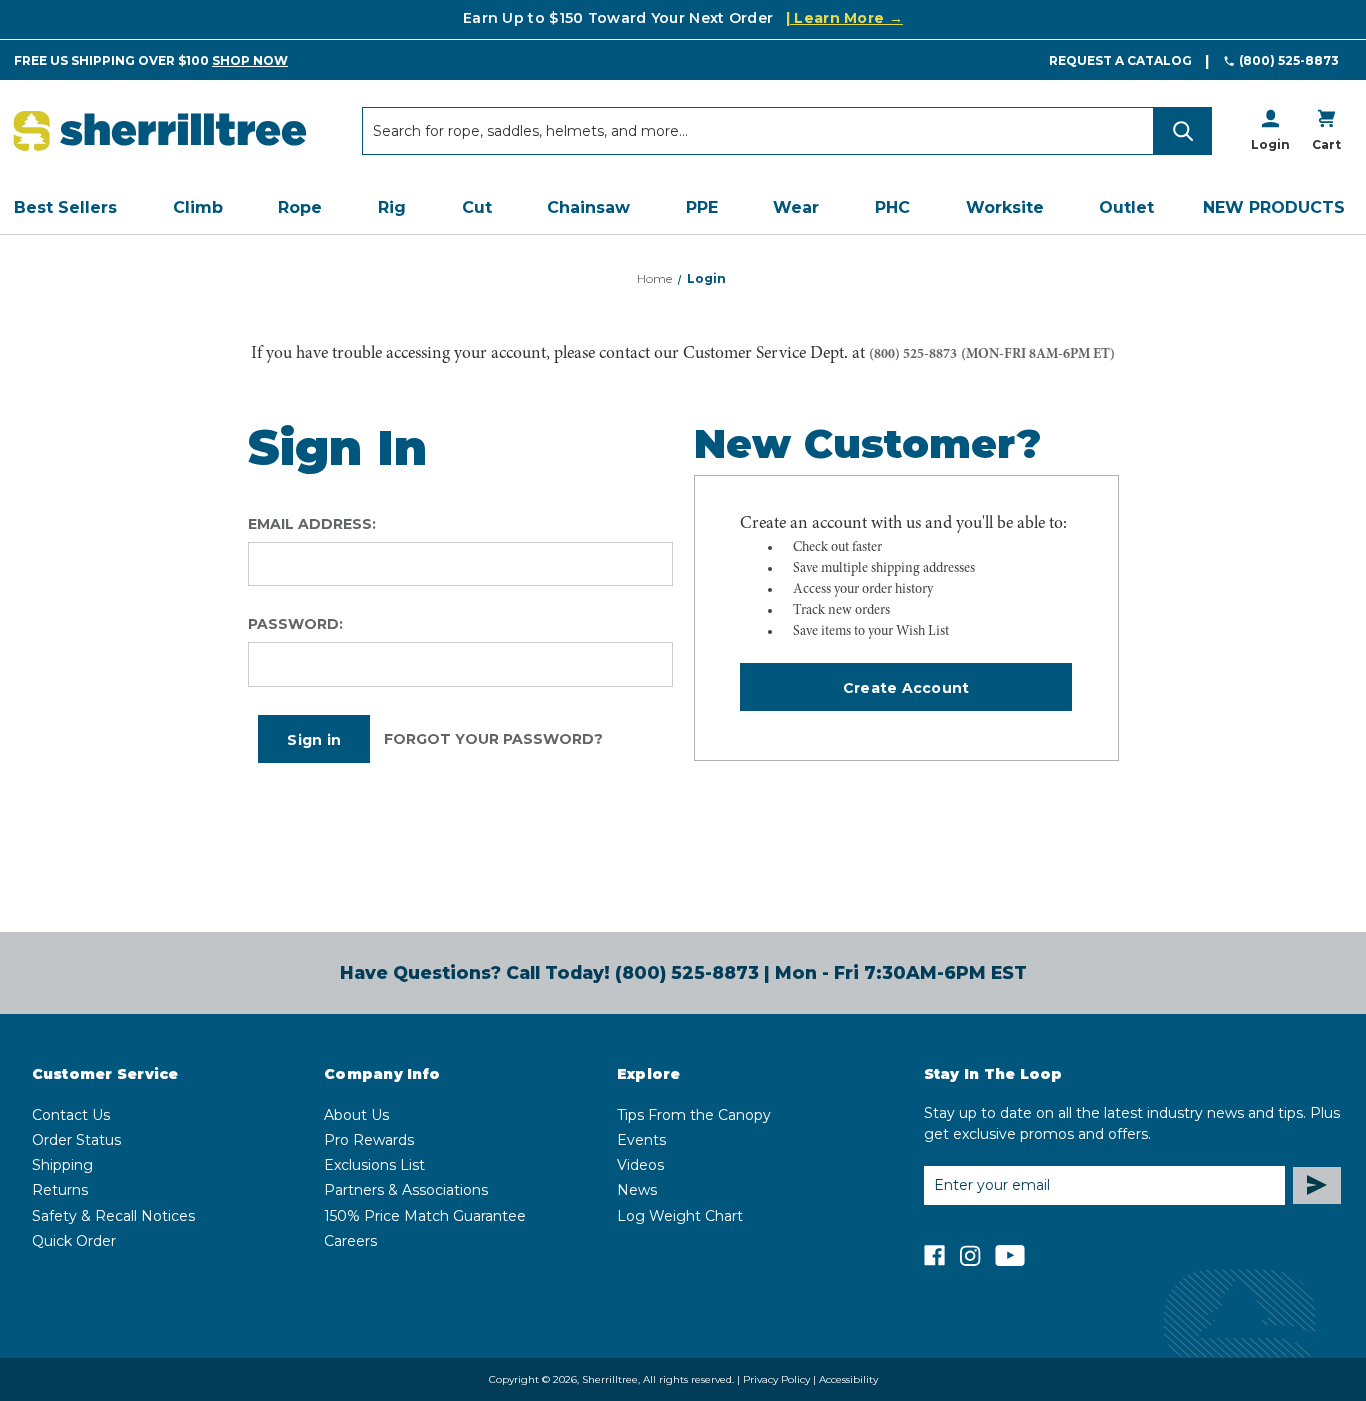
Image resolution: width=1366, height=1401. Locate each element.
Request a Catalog (1120, 60)
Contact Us (71, 1115)
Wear (796, 207)
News (637, 1190)
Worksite (1005, 207)
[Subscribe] (1317, 1185)
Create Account (906, 688)
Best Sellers (65, 207)
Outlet (1126, 207)
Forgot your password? (493, 739)
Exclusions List (374, 1165)
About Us (356, 1115)
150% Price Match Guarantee (425, 1216)
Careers (350, 1241)
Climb (198, 207)
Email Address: (312, 524)
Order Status (76, 1140)
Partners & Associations (406, 1190)
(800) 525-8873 (1289, 60)
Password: (295, 624)
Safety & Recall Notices (113, 1216)
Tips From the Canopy (694, 1115)
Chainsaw (588, 207)
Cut (477, 207)
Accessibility (848, 1379)
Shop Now (250, 60)
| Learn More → (844, 18)
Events (641, 1140)
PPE (702, 207)
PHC (892, 207)
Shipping (62, 1165)
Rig (392, 207)
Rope (300, 207)
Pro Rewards (369, 1140)
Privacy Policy (776, 1379)
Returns (60, 1190)
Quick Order (74, 1241)
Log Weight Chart (680, 1216)
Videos (640, 1165)
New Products (1274, 207)
